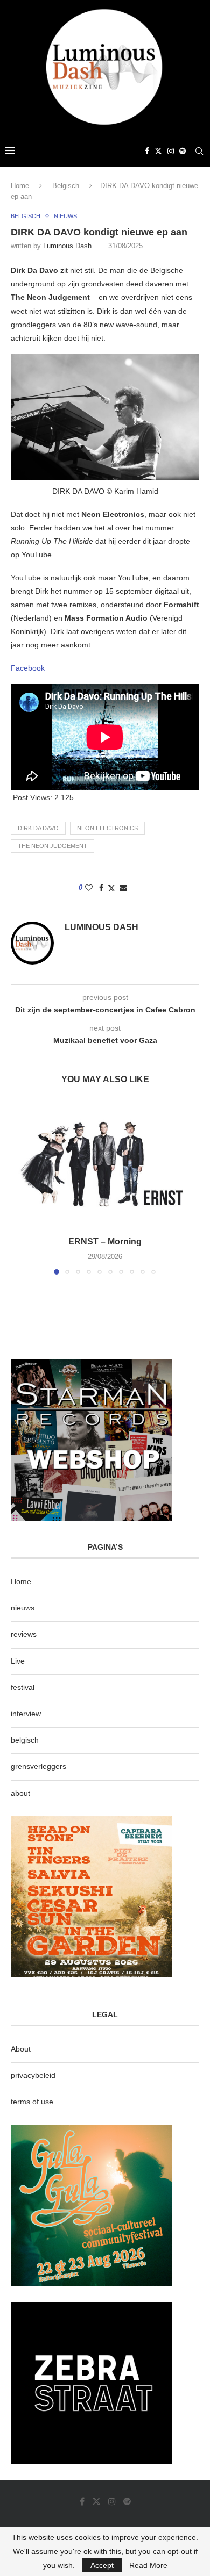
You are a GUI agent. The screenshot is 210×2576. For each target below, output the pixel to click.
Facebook (28, 668)
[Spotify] (183, 151)
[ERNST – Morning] (105, 1164)
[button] (20, 1188)
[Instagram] (171, 151)
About (21, 2049)
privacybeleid (33, 2075)
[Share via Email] (123, 888)
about (20, 1793)
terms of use (32, 2102)
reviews (24, 1634)
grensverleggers (38, 1766)
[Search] (199, 151)
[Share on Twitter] (111, 888)
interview (26, 1714)
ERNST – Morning (105, 1242)
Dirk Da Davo (38, 828)
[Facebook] (147, 151)
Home (20, 186)
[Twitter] (158, 151)
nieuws (23, 1608)
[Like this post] (89, 888)
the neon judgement (52, 846)
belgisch (25, 1740)
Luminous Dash (67, 246)
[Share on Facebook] (101, 888)
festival (23, 1687)
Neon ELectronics (107, 828)
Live (18, 1661)
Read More (148, 2565)
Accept (102, 2565)
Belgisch (66, 186)
